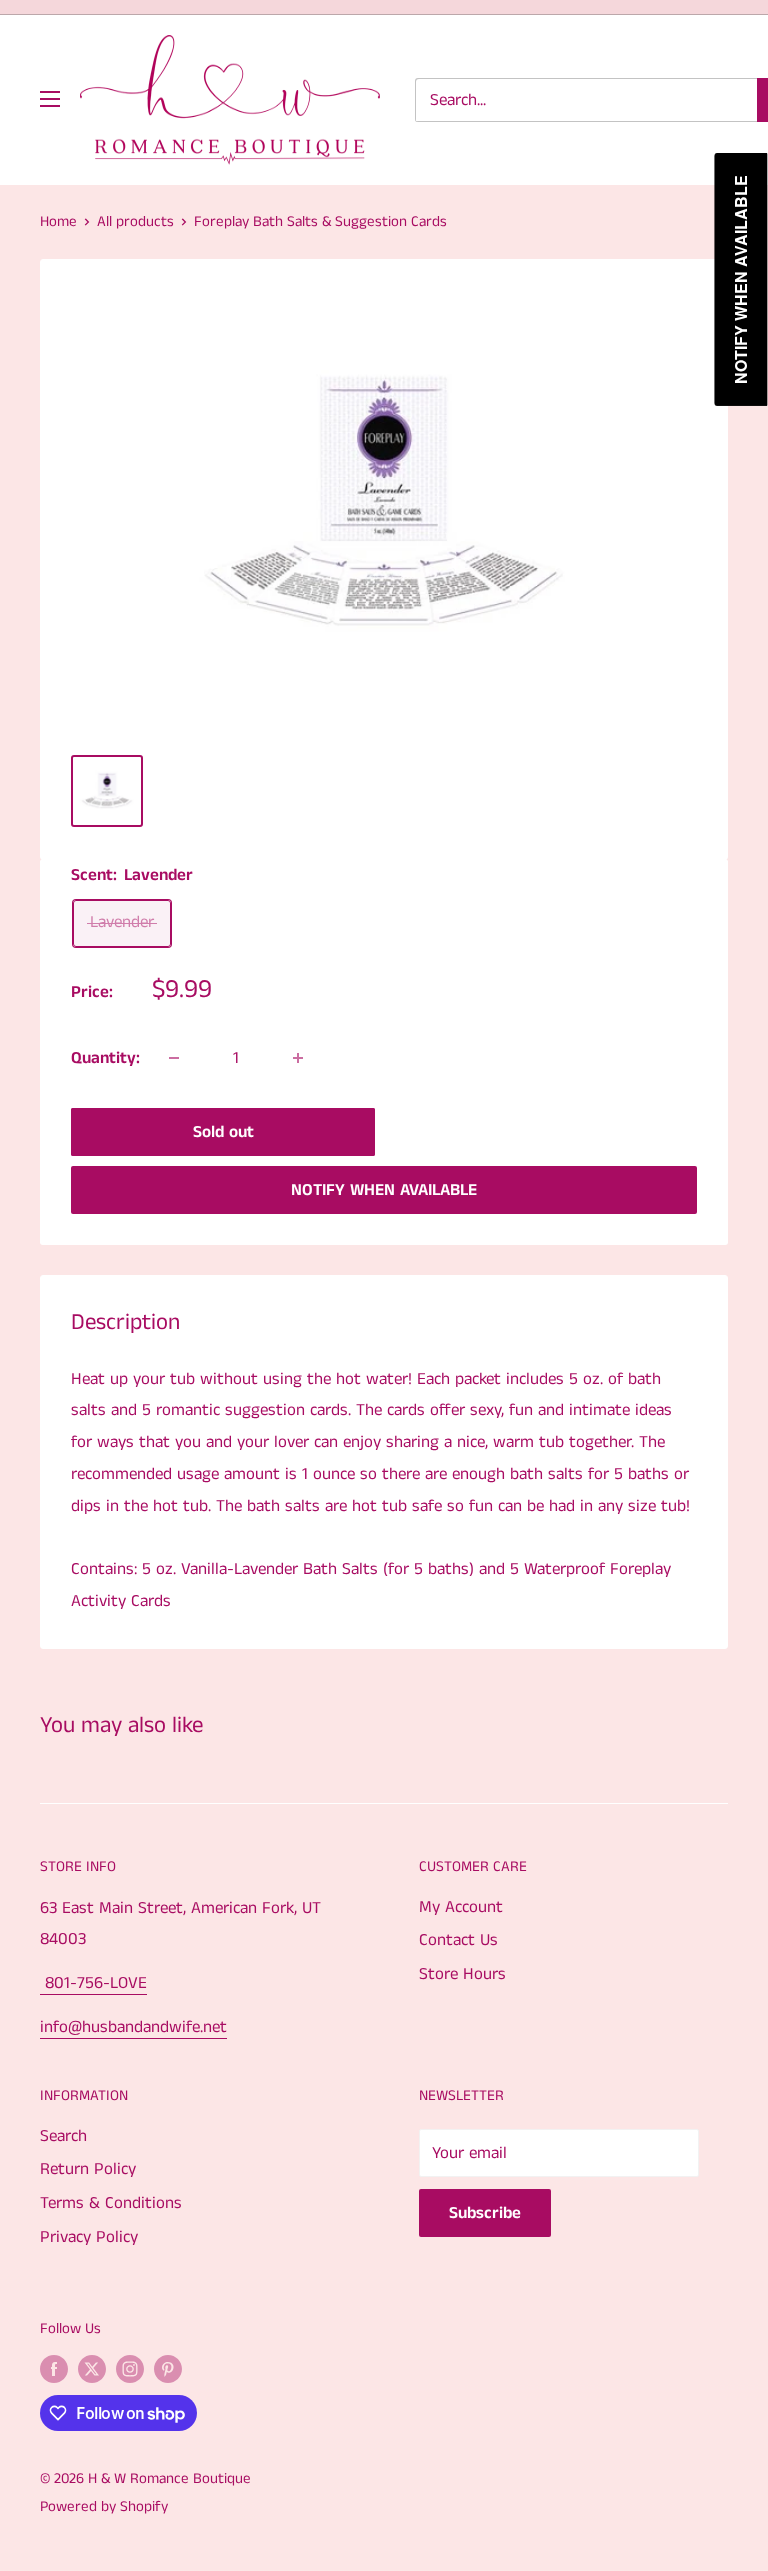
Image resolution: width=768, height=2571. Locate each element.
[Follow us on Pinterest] (168, 2369)
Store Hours (462, 1974)
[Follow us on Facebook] (54, 2369)
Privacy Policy (89, 2237)
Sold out (223, 1132)
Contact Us (458, 1940)
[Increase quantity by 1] (298, 1058)
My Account (461, 1907)
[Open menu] (50, 99)
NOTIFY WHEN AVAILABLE (384, 1190)
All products (135, 221)
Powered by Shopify (104, 2506)
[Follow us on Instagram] (130, 2369)
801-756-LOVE (93, 1983)
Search (63, 2136)
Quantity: (105, 1058)
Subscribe (485, 2213)
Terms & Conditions (111, 2203)
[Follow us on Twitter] (92, 2369)
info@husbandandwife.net (133, 2027)
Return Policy (88, 2169)
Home (58, 221)
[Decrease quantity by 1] (174, 1058)
